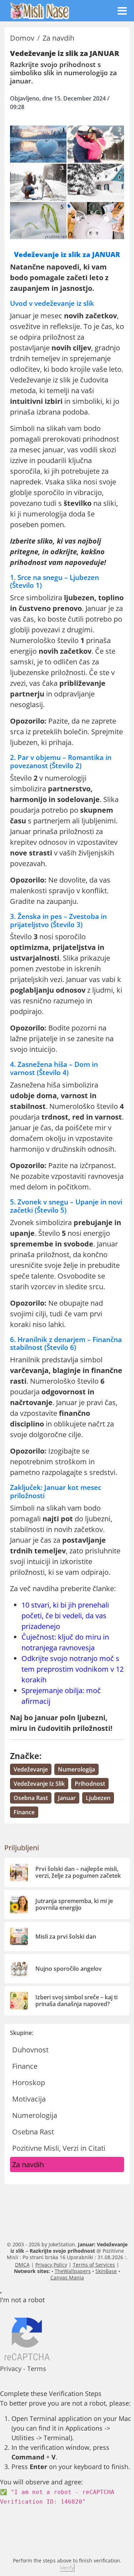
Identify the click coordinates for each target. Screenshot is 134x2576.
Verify (67, 2568)
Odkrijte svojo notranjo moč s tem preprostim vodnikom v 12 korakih (73, 1669)
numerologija (76, 1769)
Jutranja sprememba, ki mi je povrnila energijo (74, 1904)
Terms (37, 2369)
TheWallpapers (73, 2271)
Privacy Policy (51, 2265)
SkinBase (106, 2271)
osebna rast (31, 1798)
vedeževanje (31, 1769)
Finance (25, 2066)
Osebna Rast (33, 2132)
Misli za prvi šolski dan (66, 1937)
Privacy (11, 2369)
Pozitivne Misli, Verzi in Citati (59, 2148)
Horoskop (29, 2083)
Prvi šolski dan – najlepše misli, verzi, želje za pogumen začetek (78, 1872)
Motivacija (29, 2099)
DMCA (22, 2265)
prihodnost (90, 1784)
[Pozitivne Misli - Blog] (40, 10)
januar (67, 1798)
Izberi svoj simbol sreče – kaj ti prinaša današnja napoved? (76, 2001)
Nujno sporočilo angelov (69, 1969)
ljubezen (98, 1798)
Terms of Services (94, 2265)
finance (24, 1812)
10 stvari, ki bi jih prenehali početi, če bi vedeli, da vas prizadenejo (65, 1616)
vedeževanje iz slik (39, 1784)
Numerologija (35, 2115)
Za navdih (28, 2164)
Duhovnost (30, 2050)
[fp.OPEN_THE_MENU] (122, 11)
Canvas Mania (67, 2277)
